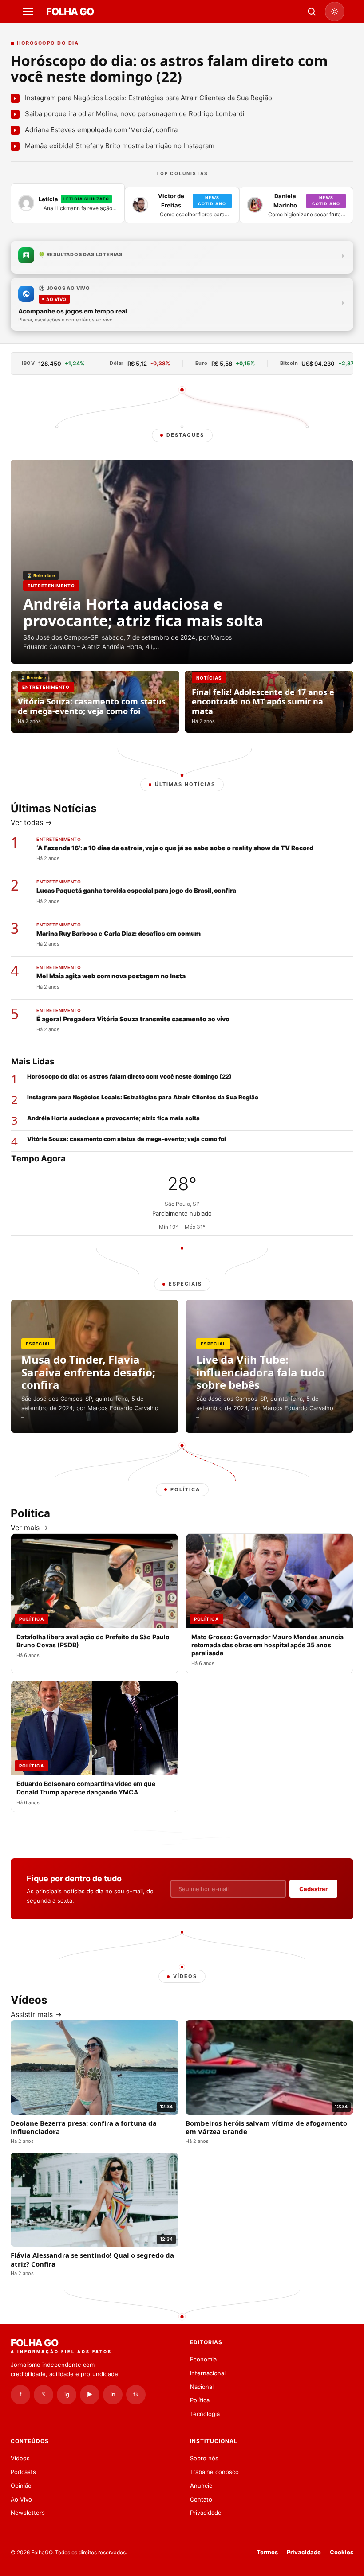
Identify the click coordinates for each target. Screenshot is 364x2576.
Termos (267, 2552)
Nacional (202, 2387)
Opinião (21, 2486)
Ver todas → (31, 822)
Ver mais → (30, 1528)
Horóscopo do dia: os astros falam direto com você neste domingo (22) (169, 68)
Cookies (342, 2552)
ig (67, 2394)
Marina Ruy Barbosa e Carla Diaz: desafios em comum (119, 933)
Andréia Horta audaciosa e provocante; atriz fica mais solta (113, 1118)
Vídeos (20, 2458)
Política (200, 2400)
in (113, 2394)
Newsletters (28, 2513)
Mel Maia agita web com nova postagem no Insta (111, 976)
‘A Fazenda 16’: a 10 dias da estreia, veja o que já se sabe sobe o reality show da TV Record (175, 848)
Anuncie (201, 2486)
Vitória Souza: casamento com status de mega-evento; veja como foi (127, 1139)
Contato (201, 2499)
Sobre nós (204, 2458)
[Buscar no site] (312, 12)
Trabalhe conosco (214, 2472)
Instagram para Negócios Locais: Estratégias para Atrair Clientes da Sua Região (143, 1097)
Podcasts (23, 2472)
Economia (203, 2359)
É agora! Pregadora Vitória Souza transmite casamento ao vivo (133, 1019)
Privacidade (206, 2513)
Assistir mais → (36, 2014)
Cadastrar (313, 1889)
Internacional (208, 2373)
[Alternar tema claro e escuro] (335, 12)
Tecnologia (205, 2414)
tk (136, 2394)
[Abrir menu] (29, 12)
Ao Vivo (21, 2499)
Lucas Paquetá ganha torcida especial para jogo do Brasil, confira (136, 890)
